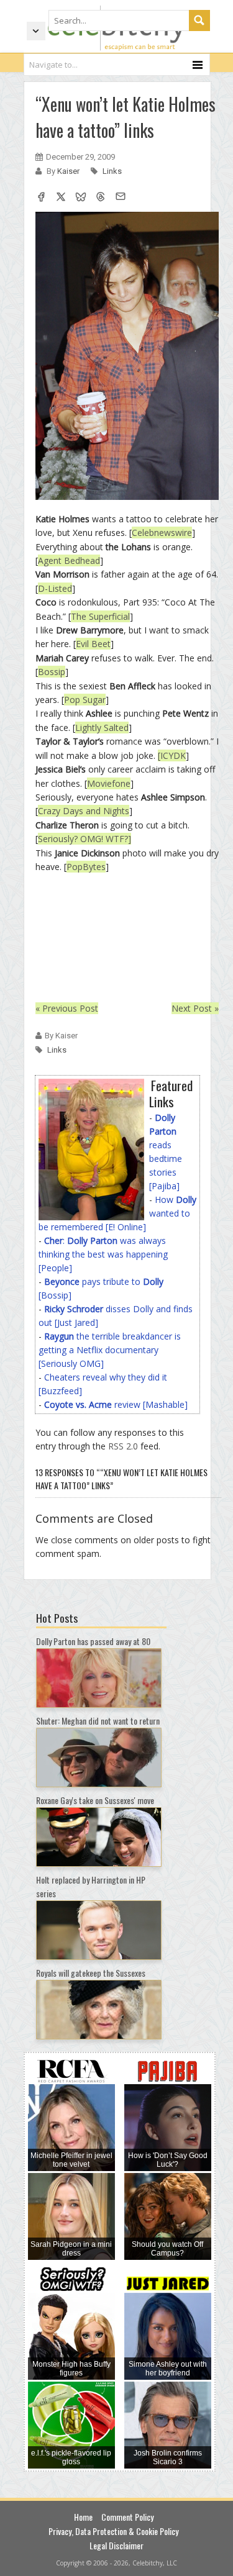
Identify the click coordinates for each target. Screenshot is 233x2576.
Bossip (52, 672)
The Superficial (100, 616)
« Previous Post (67, 1008)
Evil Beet (93, 644)
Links (112, 171)
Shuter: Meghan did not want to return (98, 1721)
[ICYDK (172, 755)
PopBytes (86, 867)
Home (83, 2517)
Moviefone (109, 783)
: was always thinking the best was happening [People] (103, 1254)
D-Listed (55, 588)
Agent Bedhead (69, 560)
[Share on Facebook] (41, 198)
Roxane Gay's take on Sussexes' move (95, 1800)
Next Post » (195, 1008)
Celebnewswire (162, 533)
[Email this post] (121, 198)
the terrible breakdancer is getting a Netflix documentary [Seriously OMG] (110, 1350)
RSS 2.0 (123, 1446)
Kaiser (69, 171)
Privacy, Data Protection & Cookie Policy (113, 2531)
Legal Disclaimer (116, 2545)
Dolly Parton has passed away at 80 (93, 1641)
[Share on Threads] (101, 198)
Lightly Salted (102, 728)
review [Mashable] (116, 1404)
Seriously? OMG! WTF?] (85, 839)
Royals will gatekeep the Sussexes (91, 1973)
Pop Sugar (85, 700)
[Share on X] (61, 198)
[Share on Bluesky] (81, 198)
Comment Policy (127, 2517)
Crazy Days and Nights (84, 811)
